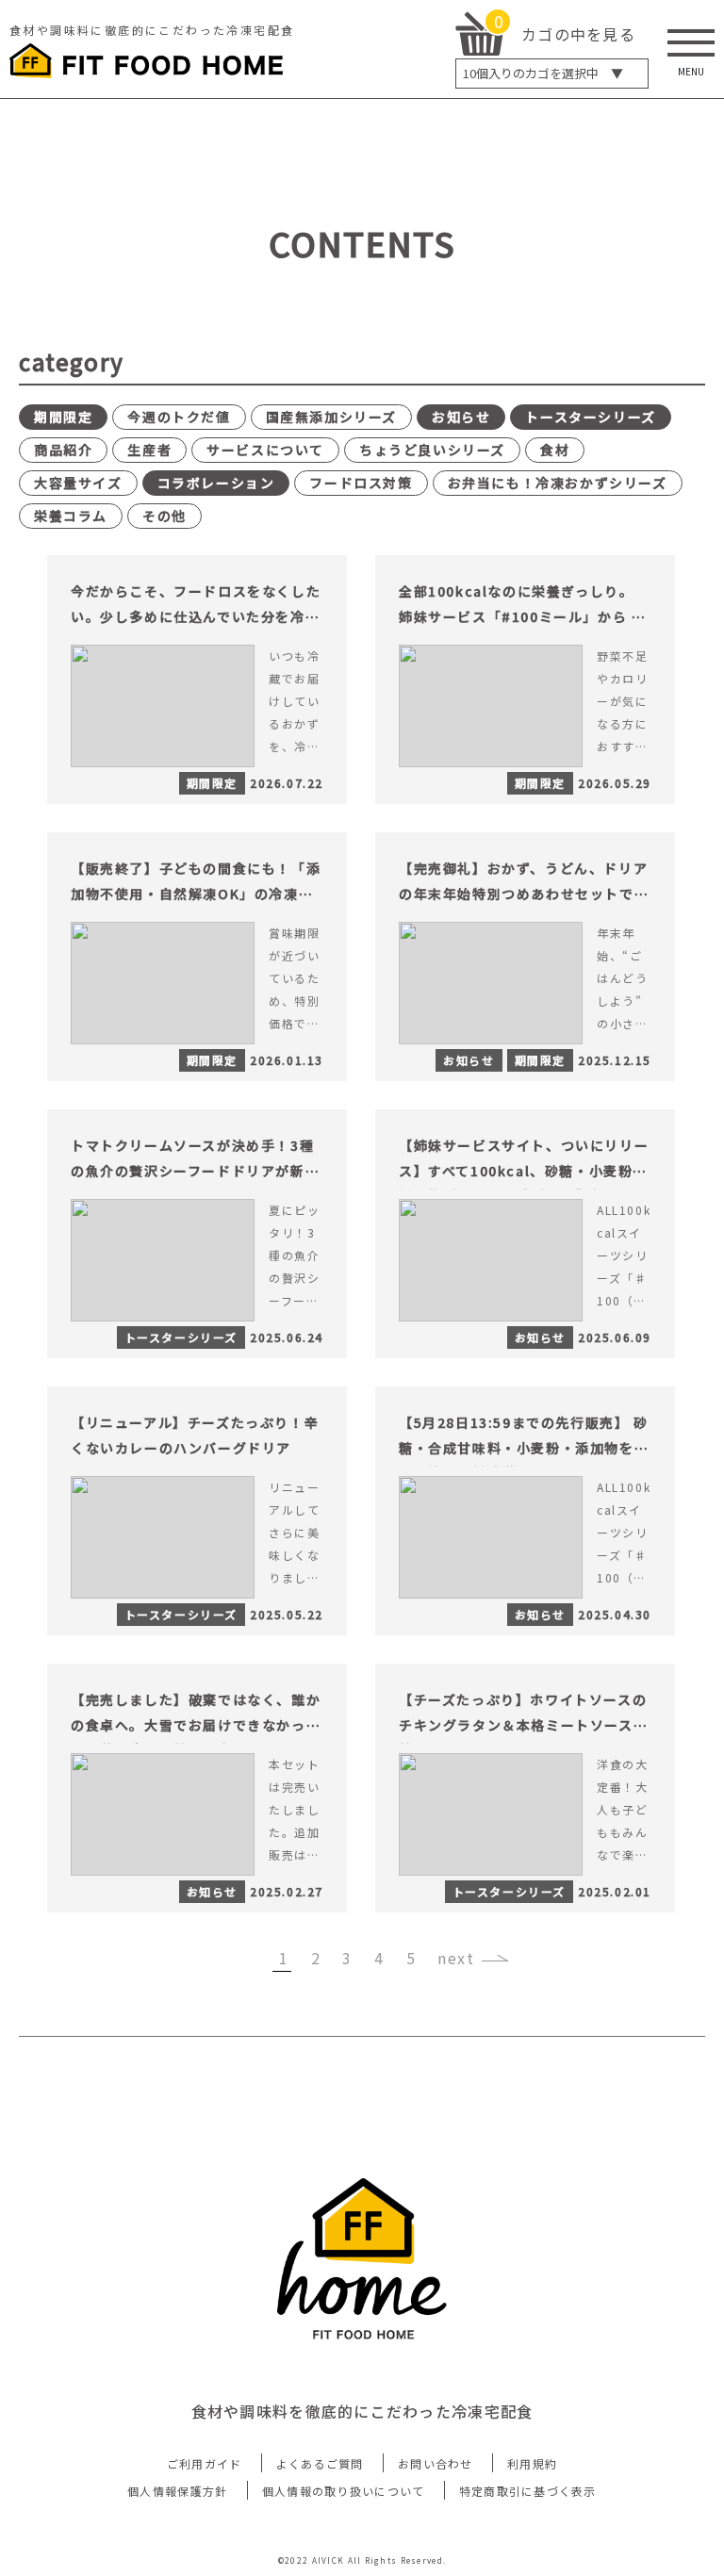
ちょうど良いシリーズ (432, 450)
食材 (555, 450)
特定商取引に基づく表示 (528, 2491)
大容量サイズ (78, 483)
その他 (165, 516)
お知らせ (461, 417)
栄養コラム (71, 516)
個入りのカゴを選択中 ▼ (543, 73)
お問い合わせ (436, 2463)
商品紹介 (63, 450)
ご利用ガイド (205, 2463)
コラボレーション (216, 483)
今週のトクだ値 (179, 417)
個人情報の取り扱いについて (344, 2491)
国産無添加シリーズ (331, 417)
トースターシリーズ (590, 417)
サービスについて (265, 450)
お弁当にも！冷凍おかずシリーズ (558, 483)
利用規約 (532, 2463)
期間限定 (63, 417)
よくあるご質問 (320, 2463)
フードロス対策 (361, 483)
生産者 (149, 450)
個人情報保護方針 (177, 2491)
